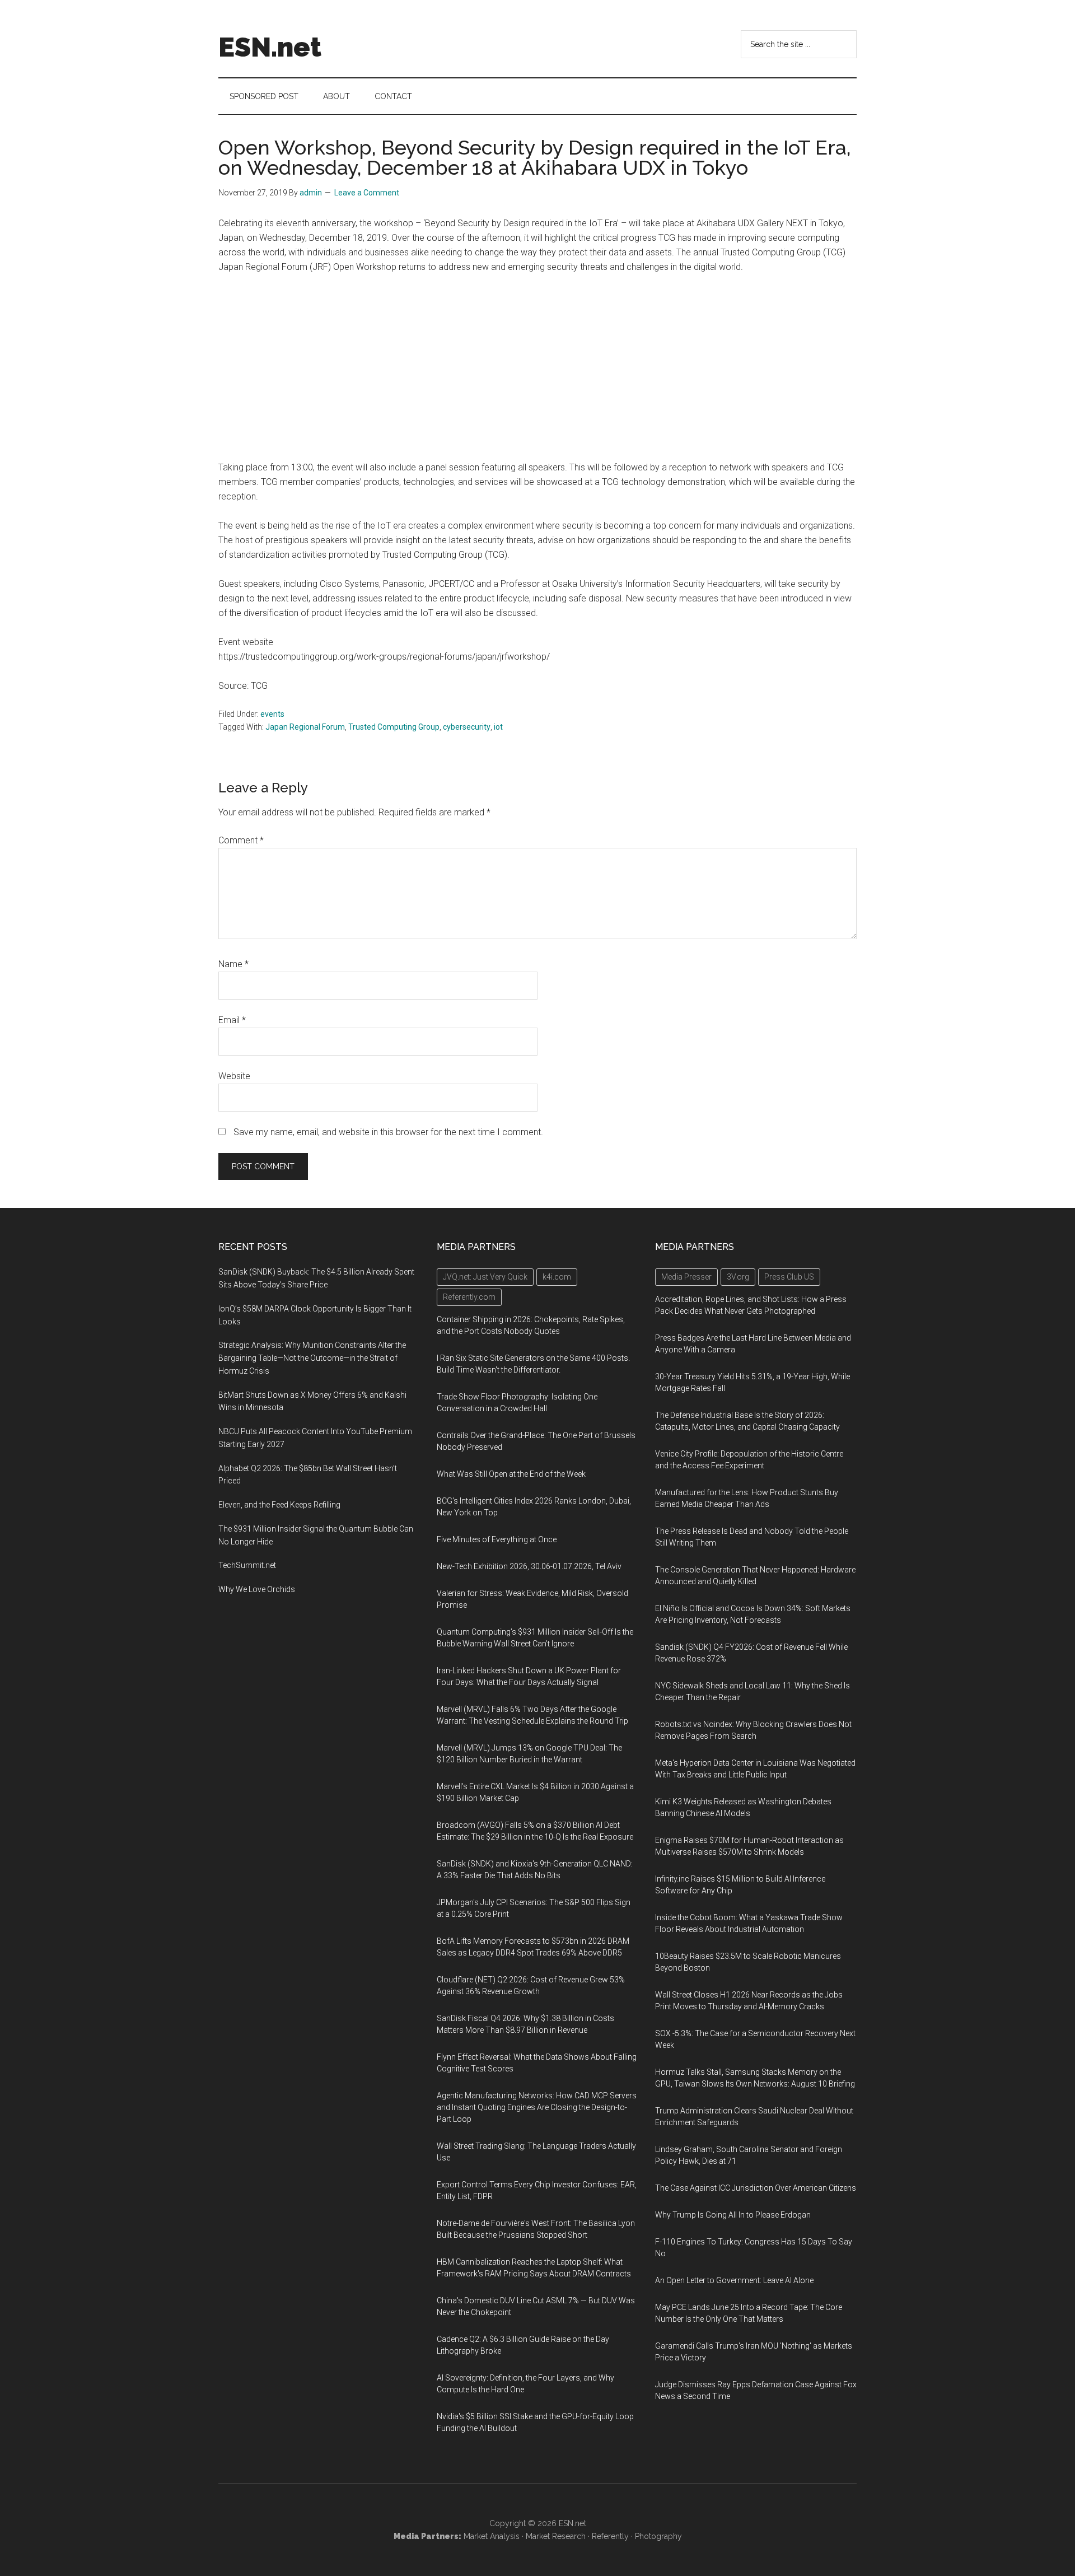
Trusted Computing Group (394, 727)
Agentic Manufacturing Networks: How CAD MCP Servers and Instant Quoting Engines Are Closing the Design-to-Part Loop (537, 2107)
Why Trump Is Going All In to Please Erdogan (733, 2215)
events (272, 714)
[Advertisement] (537, 367)
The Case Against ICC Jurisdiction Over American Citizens (756, 2188)
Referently (610, 2536)
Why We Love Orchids (257, 1589)
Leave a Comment (367, 193)
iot (498, 727)
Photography (658, 2536)
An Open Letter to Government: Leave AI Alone (734, 2280)
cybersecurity (467, 727)
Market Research (556, 2536)
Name (233, 964)
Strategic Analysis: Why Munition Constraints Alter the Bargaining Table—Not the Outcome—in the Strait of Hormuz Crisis (312, 1358)
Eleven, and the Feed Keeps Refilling (279, 1505)
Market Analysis (492, 2536)
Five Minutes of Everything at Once (497, 1539)
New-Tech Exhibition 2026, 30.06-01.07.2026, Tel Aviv (529, 1566)
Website (234, 1076)
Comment (241, 840)
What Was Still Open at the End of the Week (511, 1474)
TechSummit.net (247, 1565)
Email (232, 1020)
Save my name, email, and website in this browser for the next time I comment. (388, 1132)
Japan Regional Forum (305, 727)
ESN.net (270, 47)
